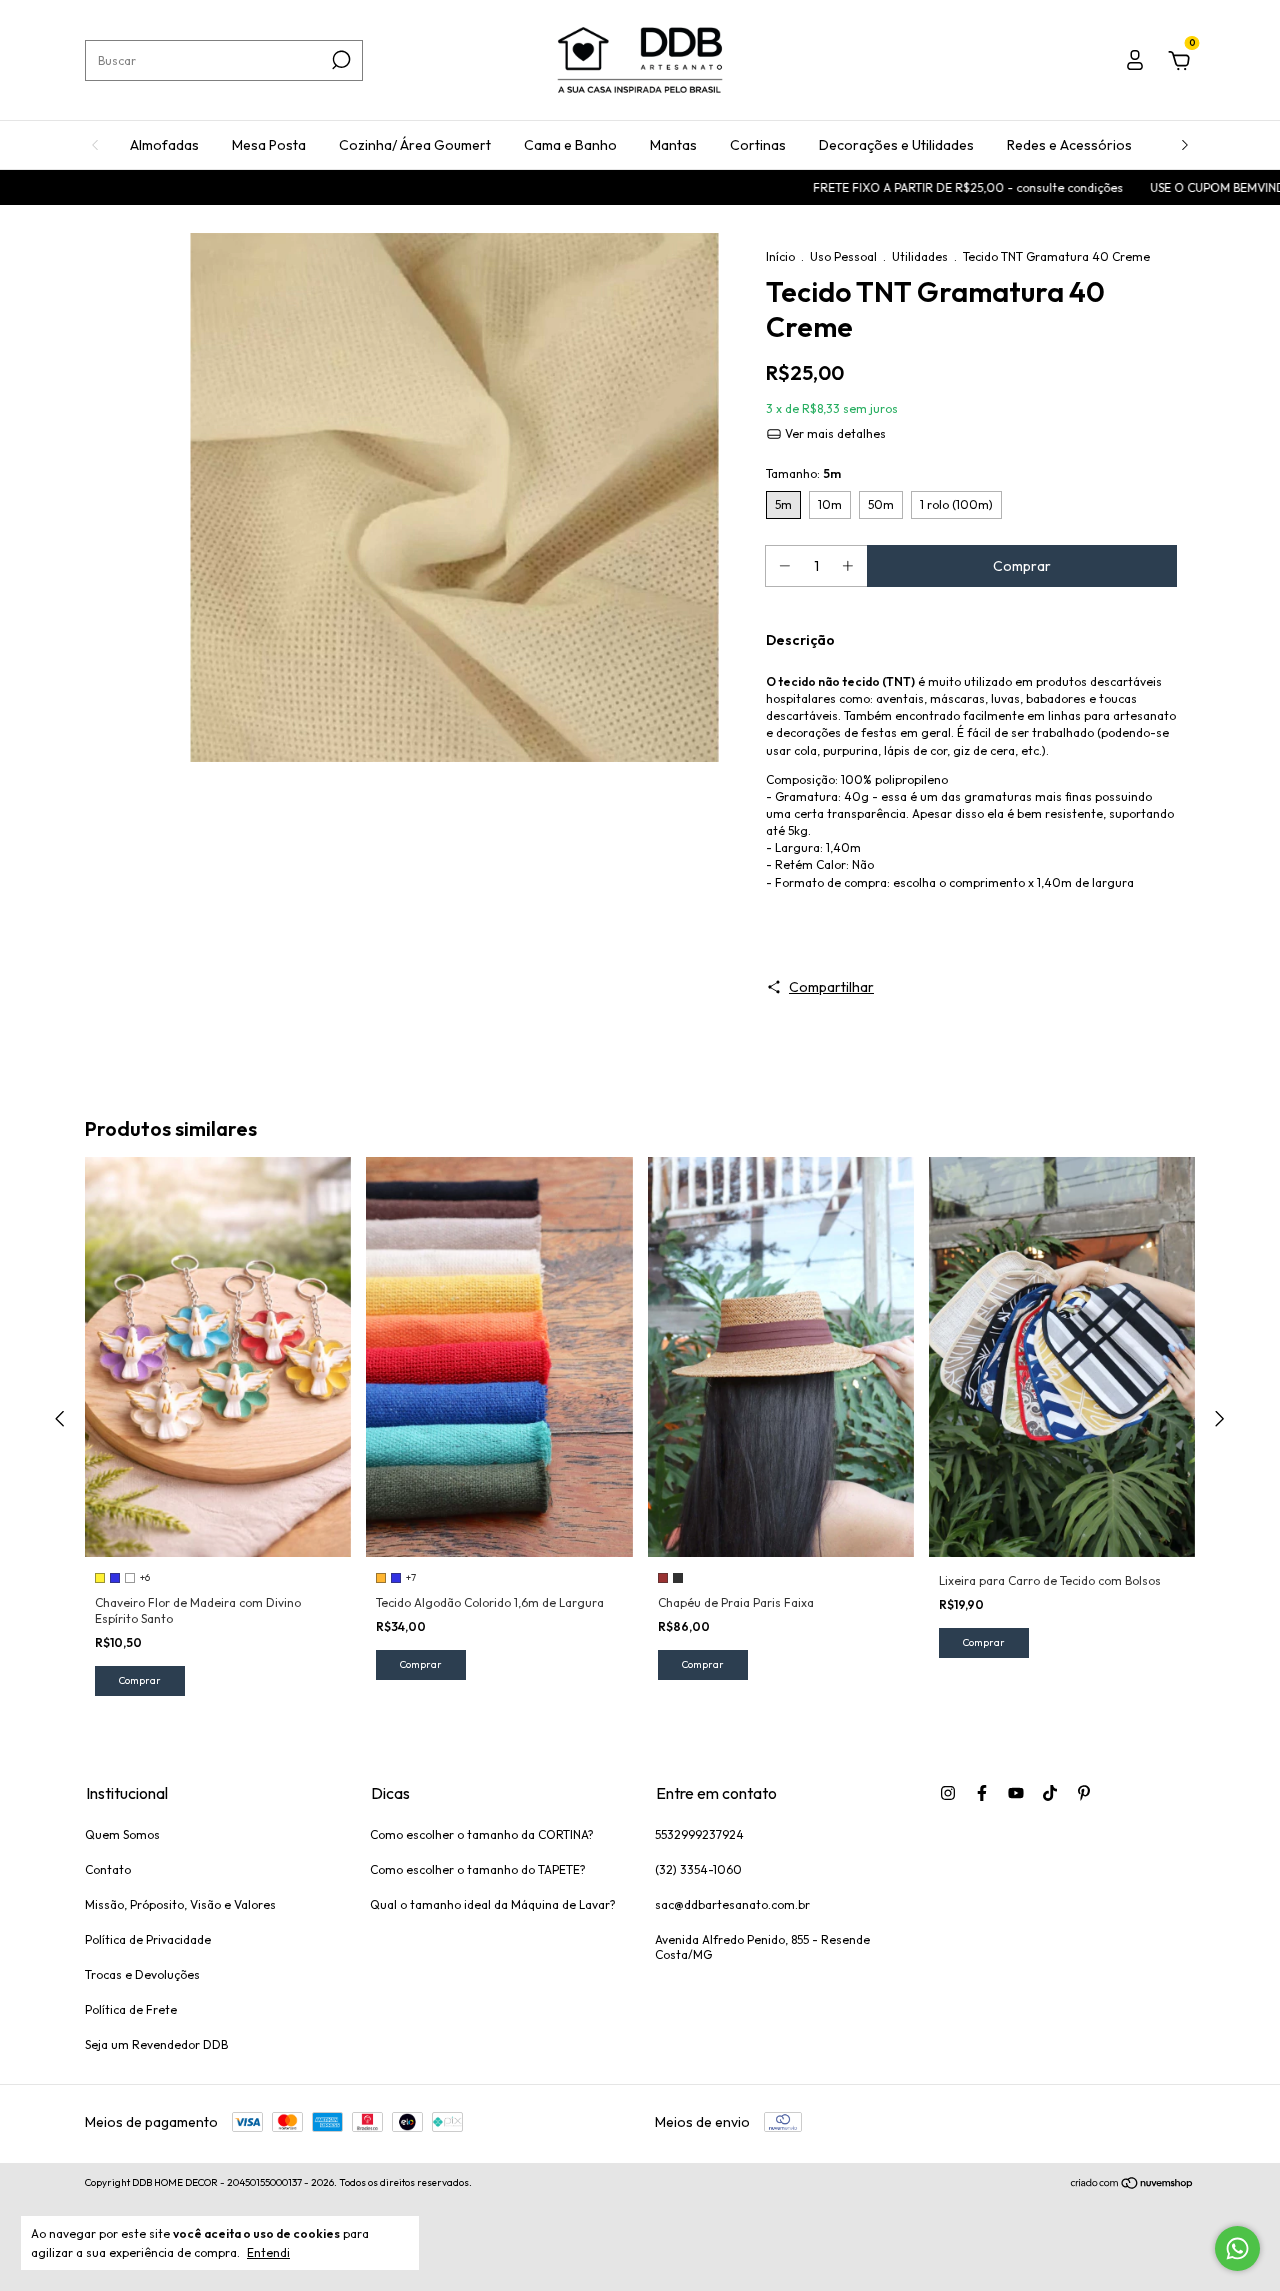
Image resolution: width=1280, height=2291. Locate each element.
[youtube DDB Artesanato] (1016, 1793)
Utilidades (920, 256)
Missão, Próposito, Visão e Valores (180, 1904)
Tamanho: (803, 473)
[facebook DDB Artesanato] (982, 1793)
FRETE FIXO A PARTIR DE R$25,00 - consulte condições (898, 187)
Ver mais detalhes (834, 433)
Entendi (268, 2252)
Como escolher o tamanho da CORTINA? (482, 1834)
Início (780, 256)
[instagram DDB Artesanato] (948, 1793)
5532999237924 (699, 1834)
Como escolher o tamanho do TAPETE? (478, 1869)
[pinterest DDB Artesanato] (1084, 1793)
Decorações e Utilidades (896, 145)
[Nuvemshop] (1132, 2185)
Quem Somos (122, 1834)
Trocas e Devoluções (142, 1974)
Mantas (673, 145)
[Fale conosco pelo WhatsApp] (1237, 2248)
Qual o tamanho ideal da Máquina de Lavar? (493, 1904)
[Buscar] (339, 60)
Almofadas (164, 145)
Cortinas (758, 145)
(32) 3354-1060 (698, 1869)
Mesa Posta (269, 145)
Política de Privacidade (148, 1939)
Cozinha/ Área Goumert (415, 145)
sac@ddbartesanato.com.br (732, 1904)
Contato (108, 1869)
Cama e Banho (570, 145)
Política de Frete (131, 2009)
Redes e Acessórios (1069, 145)
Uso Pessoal (843, 256)
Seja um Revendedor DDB (156, 2044)
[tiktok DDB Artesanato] (1050, 1793)
